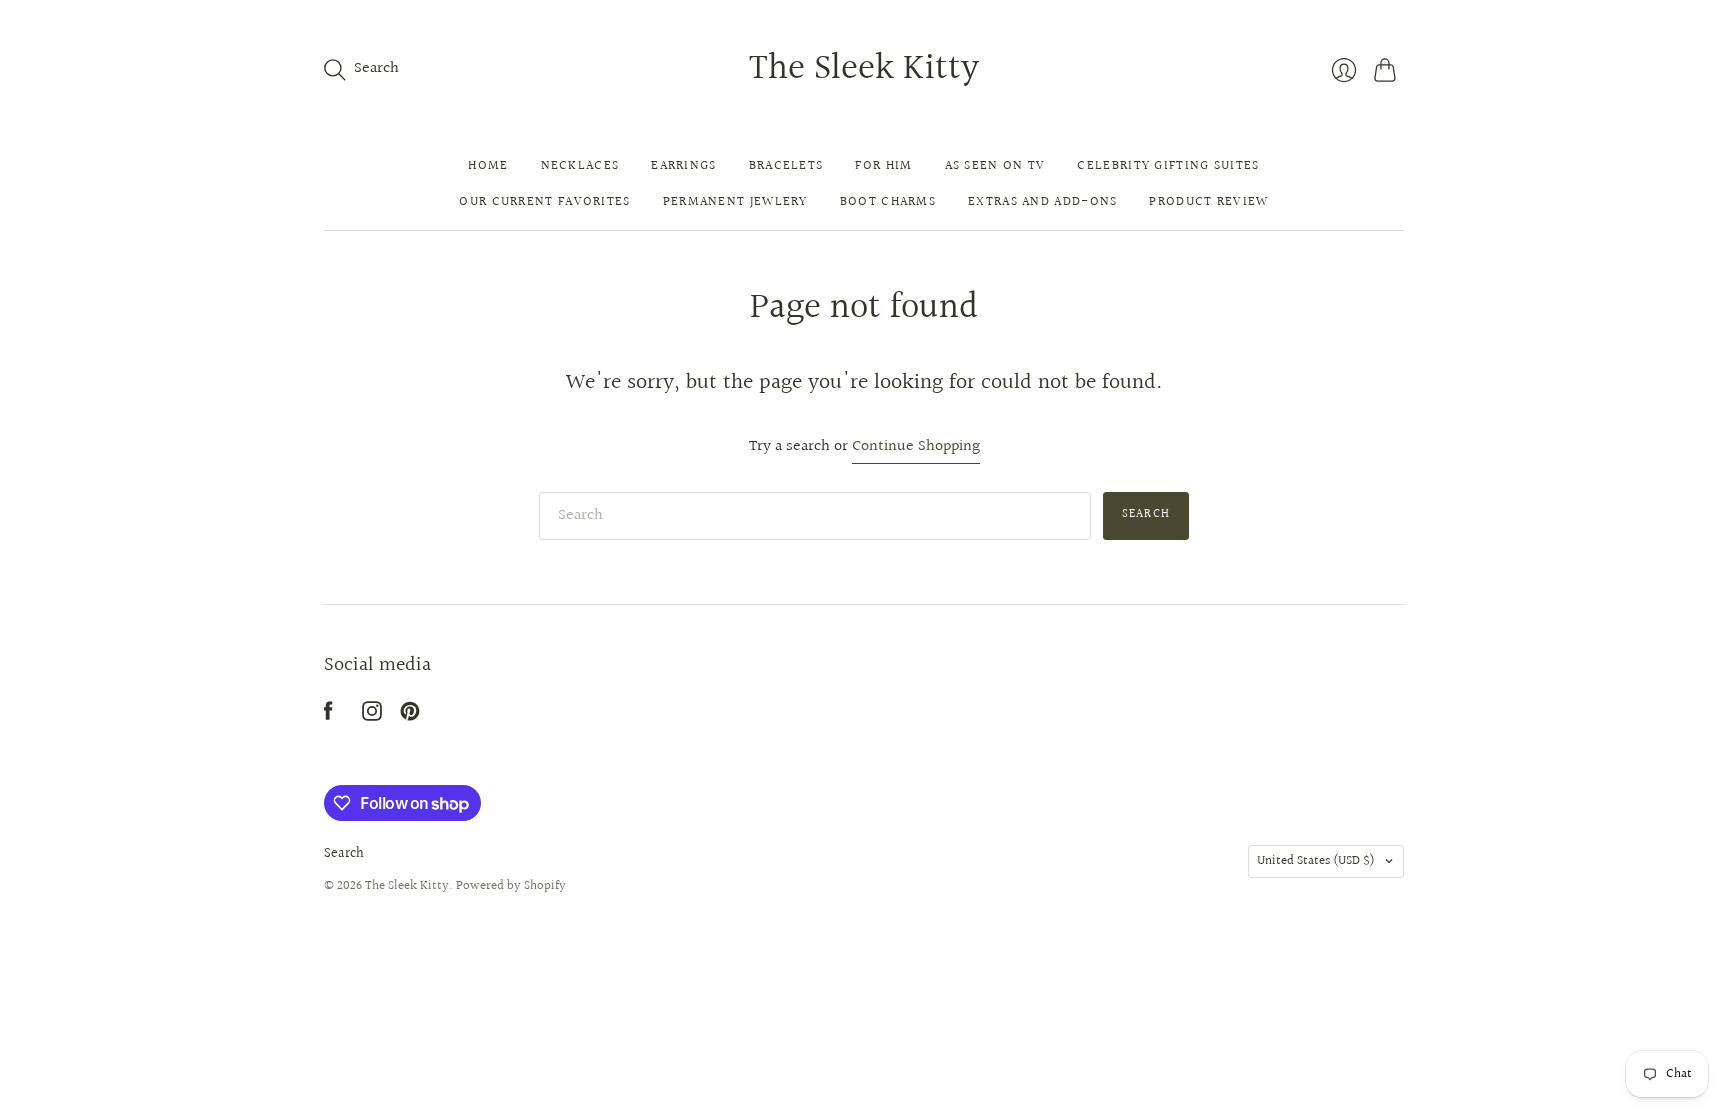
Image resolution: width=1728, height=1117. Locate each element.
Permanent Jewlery (735, 202)
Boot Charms (888, 202)
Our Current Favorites (544, 202)
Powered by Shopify (511, 886)
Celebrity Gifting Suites (1168, 166)
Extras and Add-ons (1042, 202)
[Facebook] (328, 716)
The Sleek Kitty (864, 69)
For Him (883, 166)
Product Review (1208, 202)
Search (1146, 514)
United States (1316, 861)
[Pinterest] (410, 716)
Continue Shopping (916, 447)
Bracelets (786, 166)
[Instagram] (372, 716)
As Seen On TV (995, 166)
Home (488, 166)
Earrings (683, 166)
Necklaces (580, 166)
